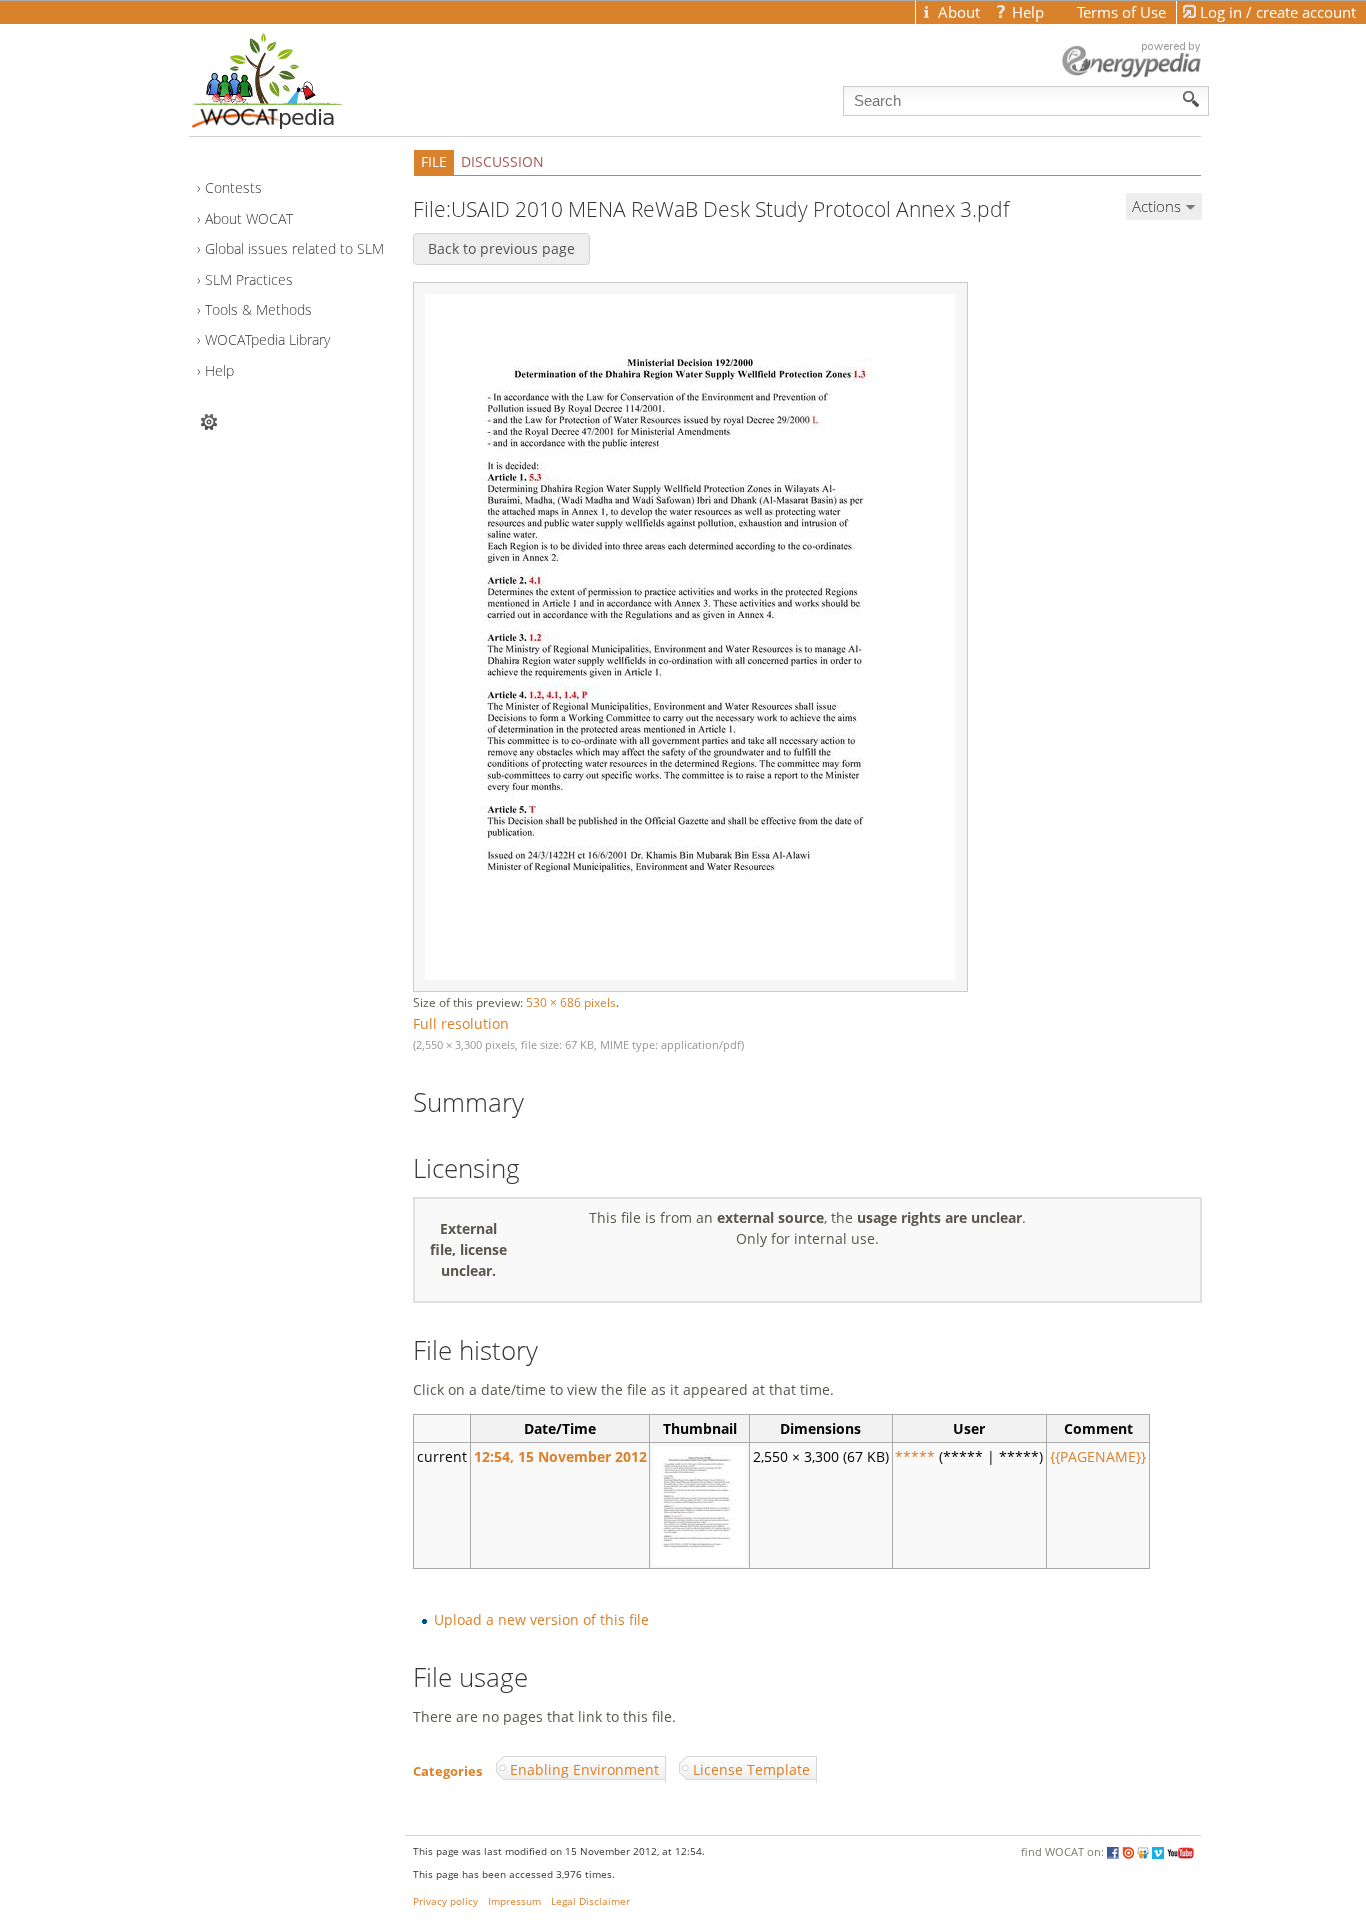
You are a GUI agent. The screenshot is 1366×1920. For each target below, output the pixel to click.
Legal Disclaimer (590, 1901)
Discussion (502, 161)
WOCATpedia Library (267, 339)
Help (219, 370)
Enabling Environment (584, 1769)
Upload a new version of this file (541, 1619)
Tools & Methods (258, 309)
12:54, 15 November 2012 (560, 1456)
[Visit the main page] (302, 76)
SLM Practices (249, 279)
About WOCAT (249, 218)
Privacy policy (445, 1901)
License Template (751, 1769)
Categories (447, 1770)
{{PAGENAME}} (1098, 1456)
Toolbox (208, 421)
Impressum (514, 1901)
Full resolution (461, 1023)
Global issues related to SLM (294, 248)
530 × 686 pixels (571, 1002)
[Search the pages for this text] (1191, 99)
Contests (233, 187)
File (434, 161)
